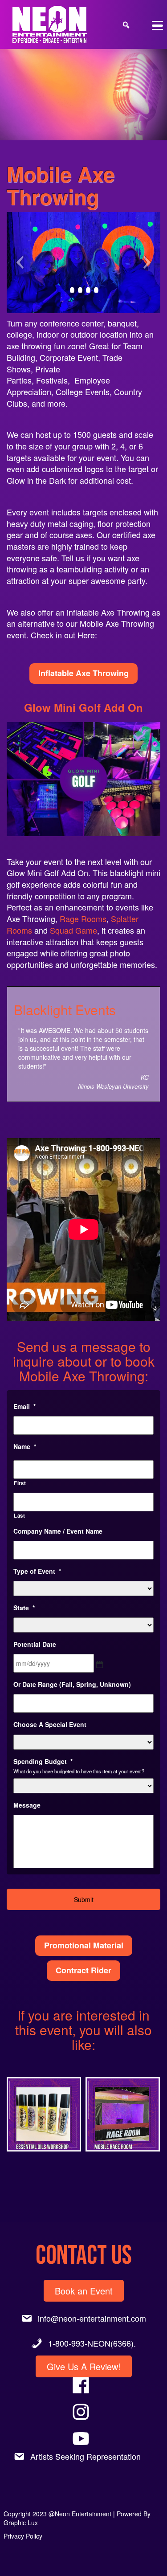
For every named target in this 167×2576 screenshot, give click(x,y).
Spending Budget (43, 1761)
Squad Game (73, 930)
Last (20, 1515)
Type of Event (37, 1571)
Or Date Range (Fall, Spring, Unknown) (72, 1684)
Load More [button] (83, 2187)
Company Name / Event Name (58, 1531)
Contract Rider (83, 1970)
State (24, 1608)
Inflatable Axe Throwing (83, 673)
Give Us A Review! (84, 2366)
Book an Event (84, 2291)
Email (24, 1406)
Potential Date (35, 1644)
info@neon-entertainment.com (92, 2318)
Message (27, 1805)
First (20, 1483)
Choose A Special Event (50, 1724)
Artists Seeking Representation (86, 2456)
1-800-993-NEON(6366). (92, 2343)
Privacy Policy (23, 2536)
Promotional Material (84, 1945)
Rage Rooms (83, 919)
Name (25, 1446)
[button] (44, 2115)
